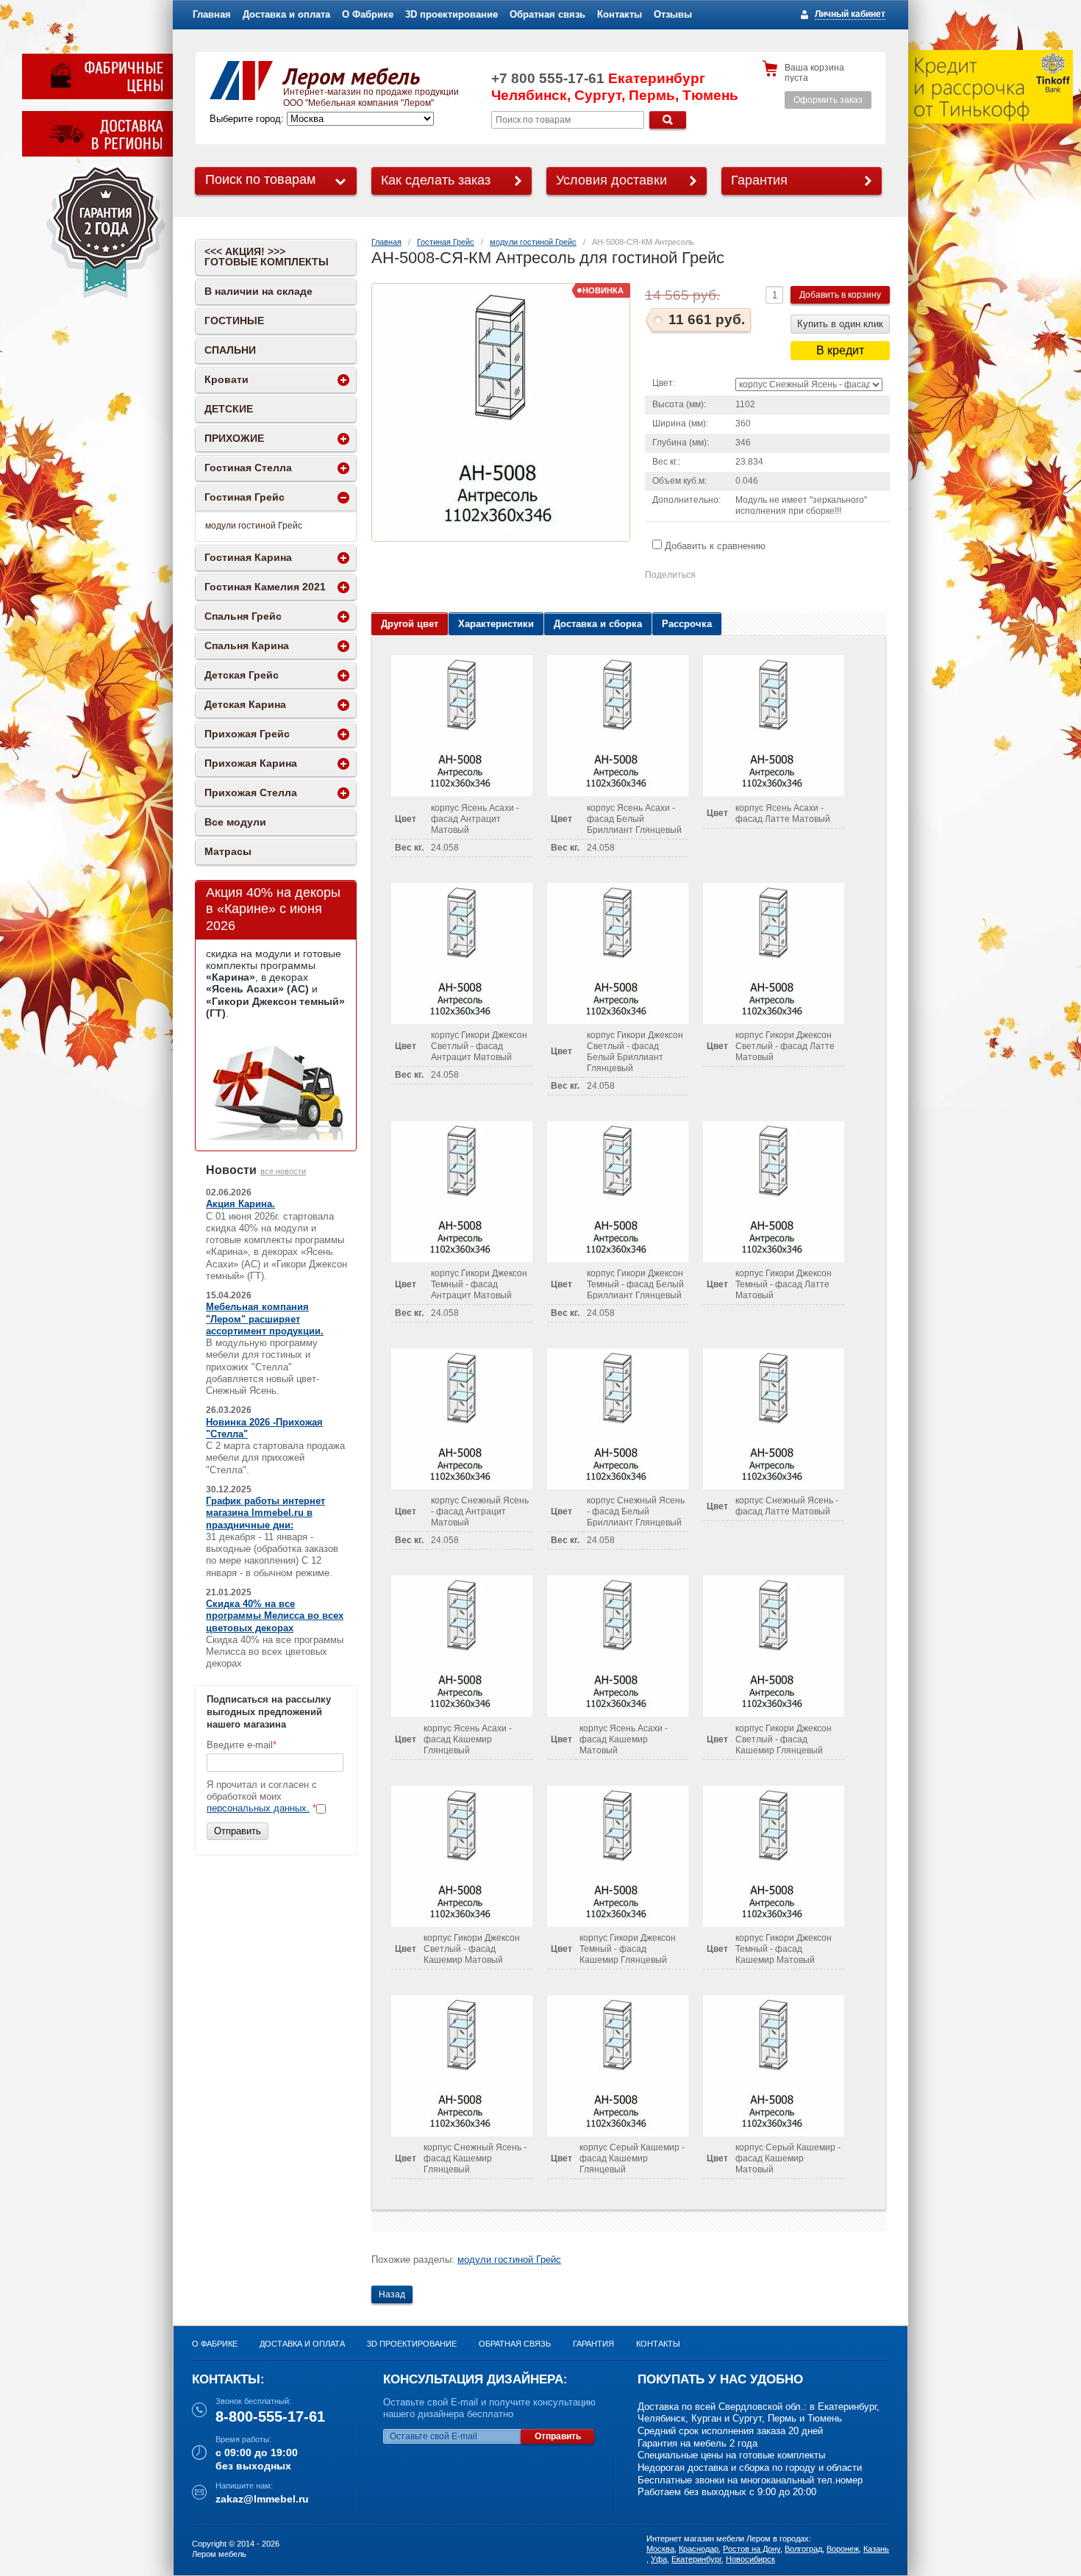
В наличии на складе (258, 291)
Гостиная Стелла (248, 468)
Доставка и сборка (598, 624)
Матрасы (228, 851)
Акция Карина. (240, 1204)
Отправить (238, 1831)
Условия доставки (611, 180)
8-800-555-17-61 (270, 2416)
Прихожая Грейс (247, 734)
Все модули (235, 822)
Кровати (226, 379)
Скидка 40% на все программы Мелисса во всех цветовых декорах (275, 1616)
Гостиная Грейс (446, 242)
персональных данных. (258, 1808)
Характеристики (496, 624)
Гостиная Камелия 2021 (265, 587)
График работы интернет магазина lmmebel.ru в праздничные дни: (265, 1513)
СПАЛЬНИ (230, 350)
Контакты (620, 14)
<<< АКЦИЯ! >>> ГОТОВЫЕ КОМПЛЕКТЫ (267, 257)
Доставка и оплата (286, 14)
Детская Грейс (242, 675)
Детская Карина (245, 704)
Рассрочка (687, 624)
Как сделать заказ (436, 180)
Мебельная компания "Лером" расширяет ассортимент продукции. (265, 1319)
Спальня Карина (247, 645)
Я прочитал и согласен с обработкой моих (262, 1797)
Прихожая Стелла (251, 793)
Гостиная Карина (248, 557)
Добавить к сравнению (714, 546)
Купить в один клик (840, 324)
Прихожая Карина (251, 763)
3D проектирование (452, 14)
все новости (283, 1171)
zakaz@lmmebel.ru (262, 2499)
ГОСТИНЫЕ (234, 321)
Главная (212, 14)
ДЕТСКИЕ (229, 409)
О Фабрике (368, 14)
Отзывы (673, 14)
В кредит (840, 350)
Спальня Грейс (243, 616)
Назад (392, 2294)
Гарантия (759, 180)
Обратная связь (547, 14)
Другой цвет (410, 624)
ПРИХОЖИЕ (234, 438)
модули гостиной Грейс (533, 242)
